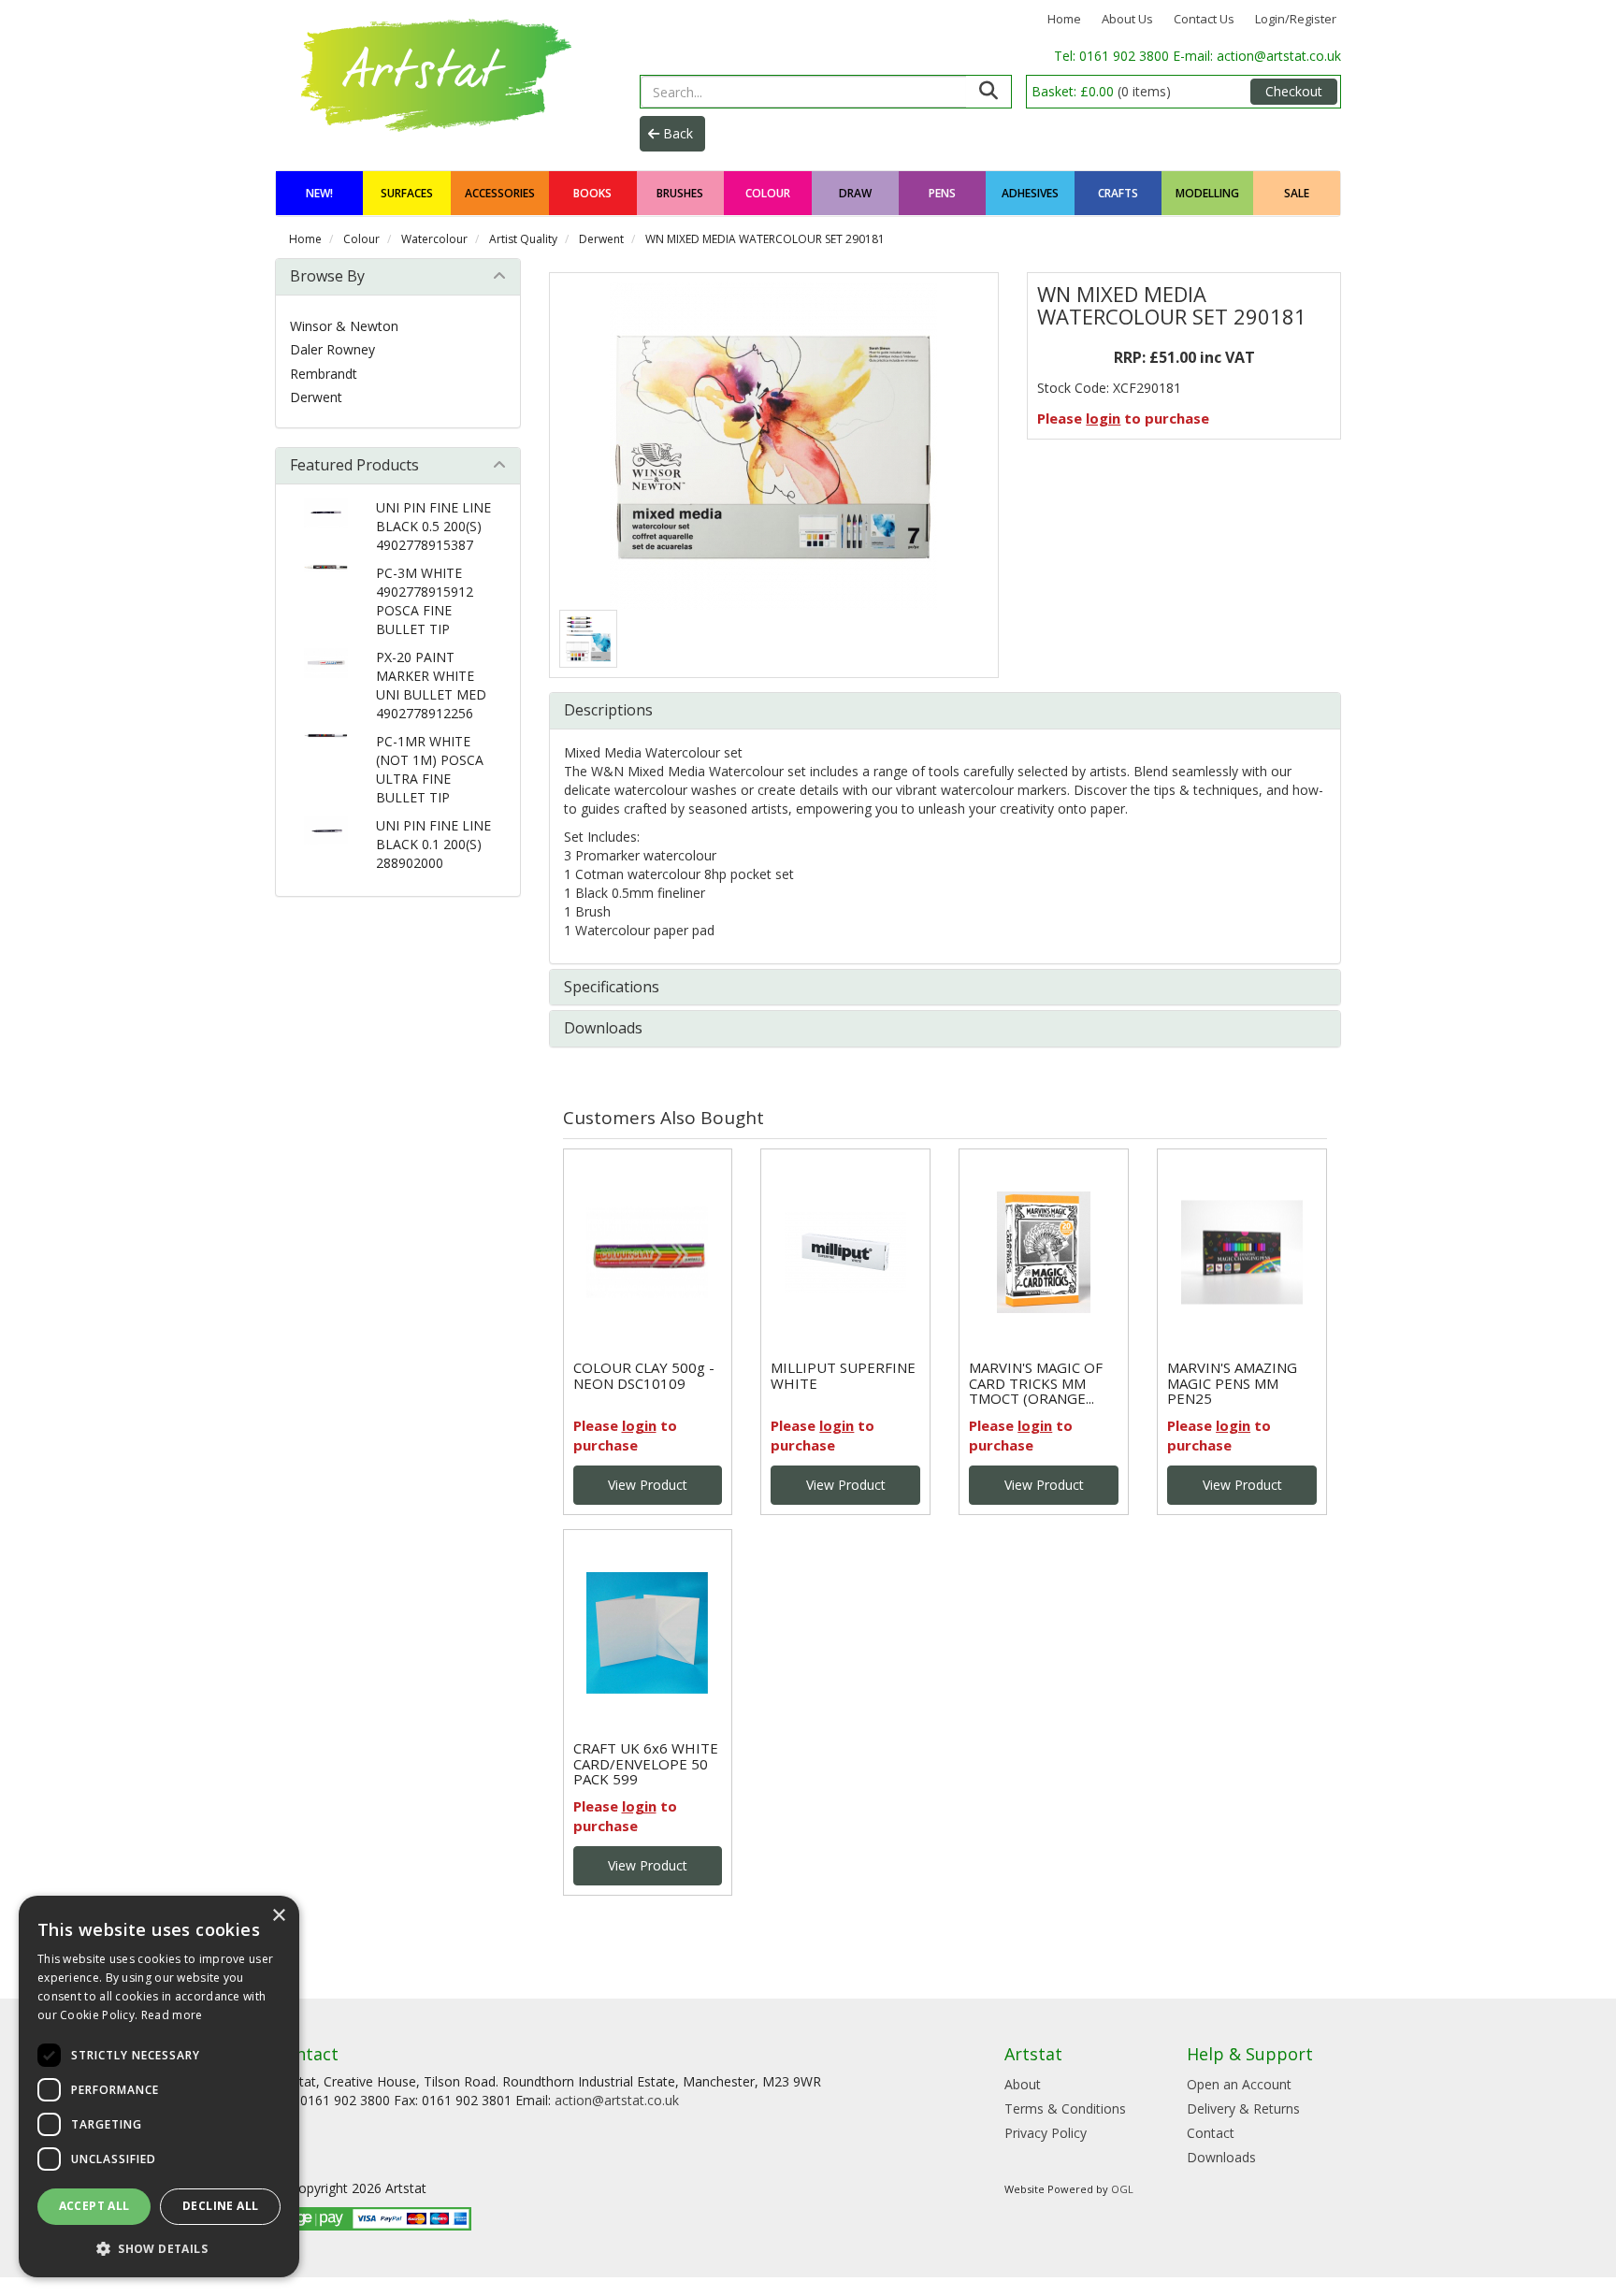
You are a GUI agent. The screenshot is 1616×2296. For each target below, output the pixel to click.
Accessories (500, 193)
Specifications (612, 987)
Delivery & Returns (1243, 2108)
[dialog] (159, 2087)
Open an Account (1239, 2084)
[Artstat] (432, 72)
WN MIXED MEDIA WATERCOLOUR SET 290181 (765, 239)
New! (319, 193)
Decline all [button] (220, 2206)
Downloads (603, 1028)
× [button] (278, 1916)
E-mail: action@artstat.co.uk (1257, 56)
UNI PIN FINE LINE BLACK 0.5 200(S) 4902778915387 (433, 526)
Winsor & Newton (344, 326)
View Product (648, 1485)
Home (1064, 19)
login (1103, 418)
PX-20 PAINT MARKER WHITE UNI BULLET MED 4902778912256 (431, 685)
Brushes (680, 193)
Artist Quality (523, 239)
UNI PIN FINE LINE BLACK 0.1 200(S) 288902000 (433, 844)
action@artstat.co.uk (617, 2100)
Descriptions (608, 710)
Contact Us (1204, 19)
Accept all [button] (94, 2206)
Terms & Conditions (1065, 2108)
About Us (1127, 19)
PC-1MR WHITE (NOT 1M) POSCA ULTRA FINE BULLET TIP (430, 769)
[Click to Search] (988, 92)
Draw (855, 193)
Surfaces (407, 193)
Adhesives (1030, 193)
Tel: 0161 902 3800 (1113, 56)
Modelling (1207, 193)
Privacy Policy (1046, 2133)
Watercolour (434, 239)
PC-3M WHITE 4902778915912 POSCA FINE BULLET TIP (425, 601)
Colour (768, 193)
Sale (1297, 193)
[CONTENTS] (588, 639)
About (1023, 2084)
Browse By (327, 276)
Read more (172, 2015)
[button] (159, 2248)
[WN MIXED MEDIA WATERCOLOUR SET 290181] (774, 446)
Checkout (1294, 91)
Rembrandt (324, 374)
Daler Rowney (332, 349)
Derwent (601, 239)
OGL (1122, 2189)
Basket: (1101, 91)
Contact (1211, 2133)
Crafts (1118, 193)
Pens (942, 193)
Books (592, 193)
